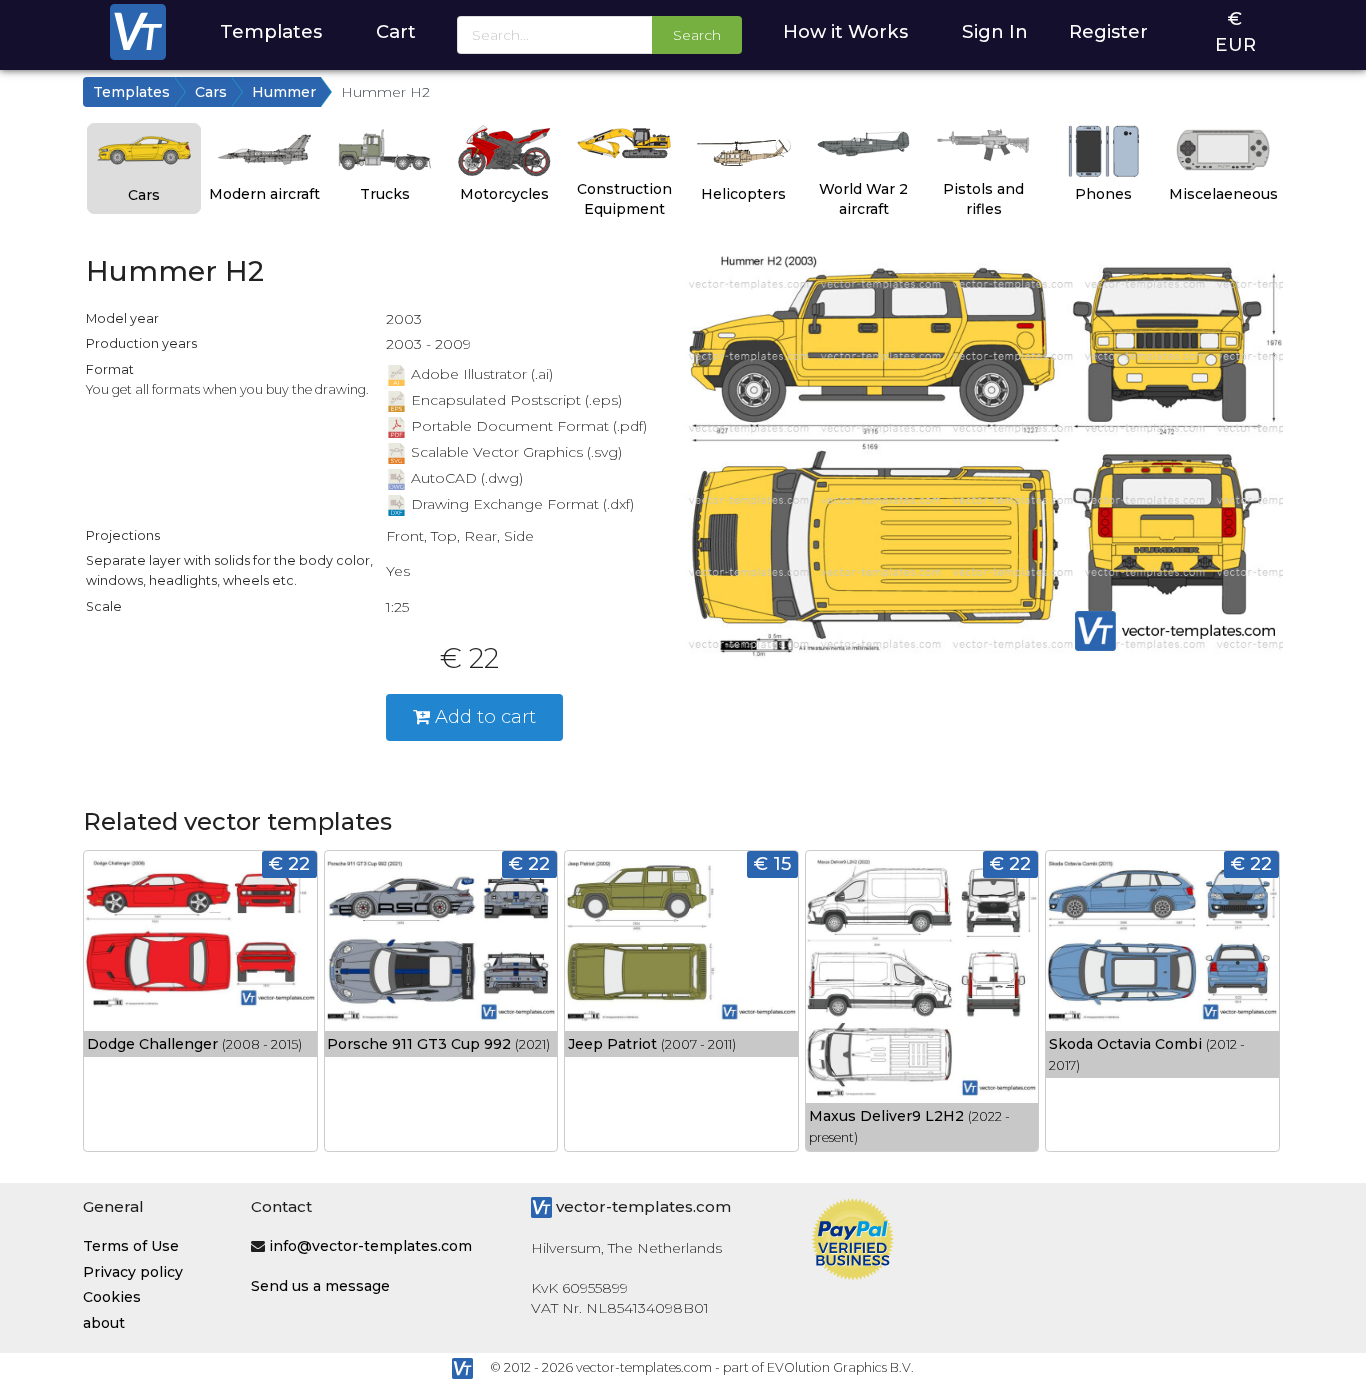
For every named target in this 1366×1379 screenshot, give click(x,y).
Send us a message (320, 1286)
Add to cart (483, 716)
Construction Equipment (624, 199)
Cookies (112, 1297)
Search (697, 35)
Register (1108, 31)
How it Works (845, 31)
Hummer (284, 92)
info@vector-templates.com (370, 1246)
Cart (396, 31)
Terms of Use (131, 1246)
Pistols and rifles (983, 199)
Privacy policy (133, 1272)
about (104, 1323)
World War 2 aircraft (863, 199)
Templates (271, 31)
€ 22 (289, 863)
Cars (211, 92)
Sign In (995, 31)
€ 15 (772, 863)
